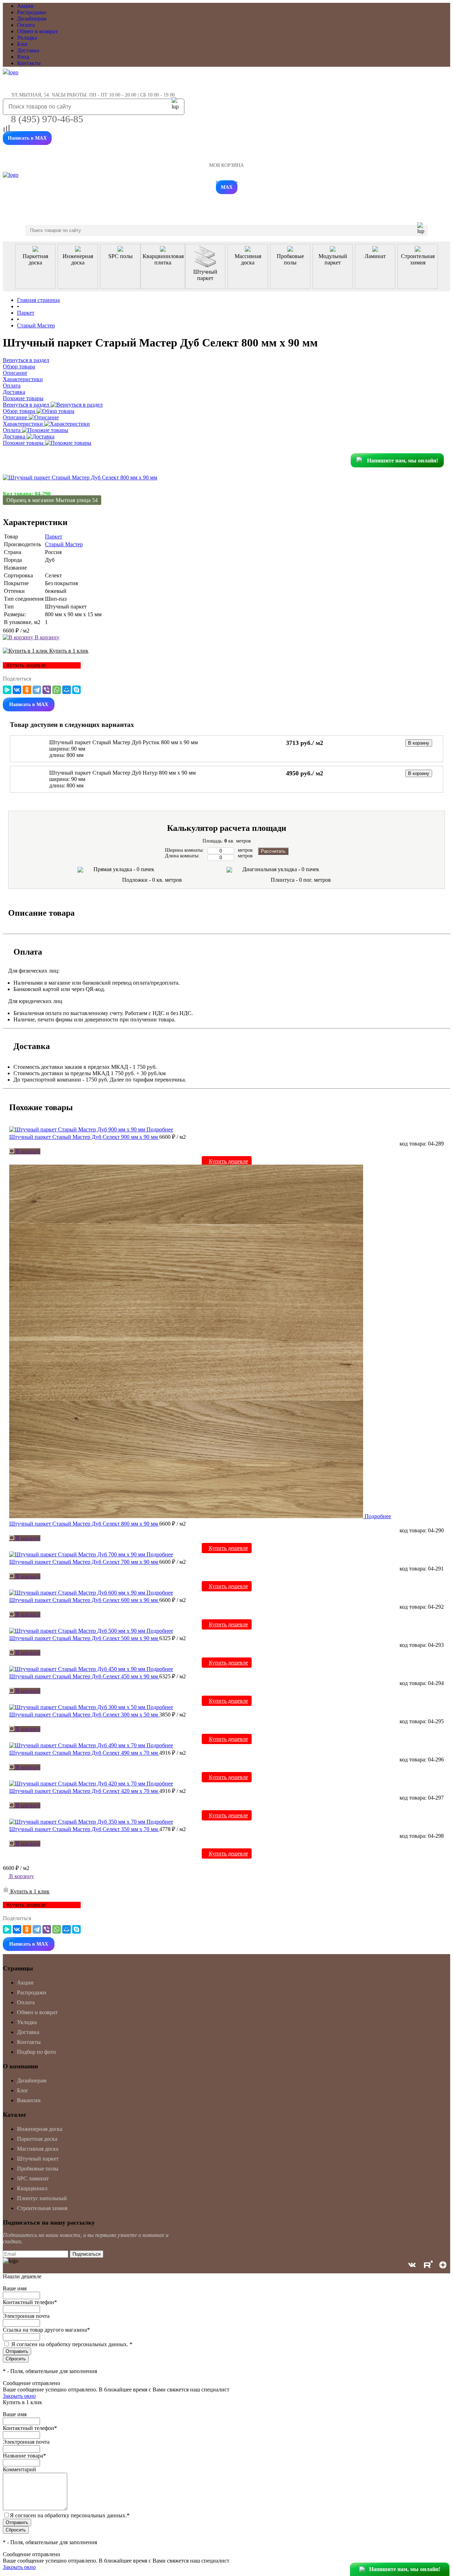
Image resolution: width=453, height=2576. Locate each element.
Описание (16, 417)
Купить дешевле (228, 1161)
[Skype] (76, 690)
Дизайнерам (32, 19)
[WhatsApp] (57, 690)
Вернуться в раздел (27, 405)
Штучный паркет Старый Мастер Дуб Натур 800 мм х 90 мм (122, 773)
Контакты (29, 63)
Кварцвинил (32, 2188)
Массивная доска (38, 2149)
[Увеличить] (80, 477)
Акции (25, 6)
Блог (23, 44)
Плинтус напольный (42, 2198)
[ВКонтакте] (17, 690)
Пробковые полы (38, 2169)
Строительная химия (42, 2208)
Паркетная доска (37, 2139)
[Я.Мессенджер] (7, 690)
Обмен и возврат (37, 31)
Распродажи (32, 12)
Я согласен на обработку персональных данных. (72, 2344)
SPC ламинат (33, 2178)
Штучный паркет (38, 2159)
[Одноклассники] (27, 690)
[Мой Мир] (67, 690)
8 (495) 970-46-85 (47, 119)
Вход (23, 57)
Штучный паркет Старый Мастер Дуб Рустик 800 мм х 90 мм (124, 742)
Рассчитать (273, 851)
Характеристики (24, 424)
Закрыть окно (19, 2396)
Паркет (54, 537)
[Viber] (47, 690)
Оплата (26, 25)
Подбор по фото (36, 2052)
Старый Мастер (64, 544)
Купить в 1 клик (68, 651)
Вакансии (29, 2100)
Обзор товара (20, 411)
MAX (227, 187)
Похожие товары (24, 443)
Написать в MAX (27, 138)
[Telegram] (37, 690)
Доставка (28, 50)
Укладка (27, 38)
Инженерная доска (40, 2129)
